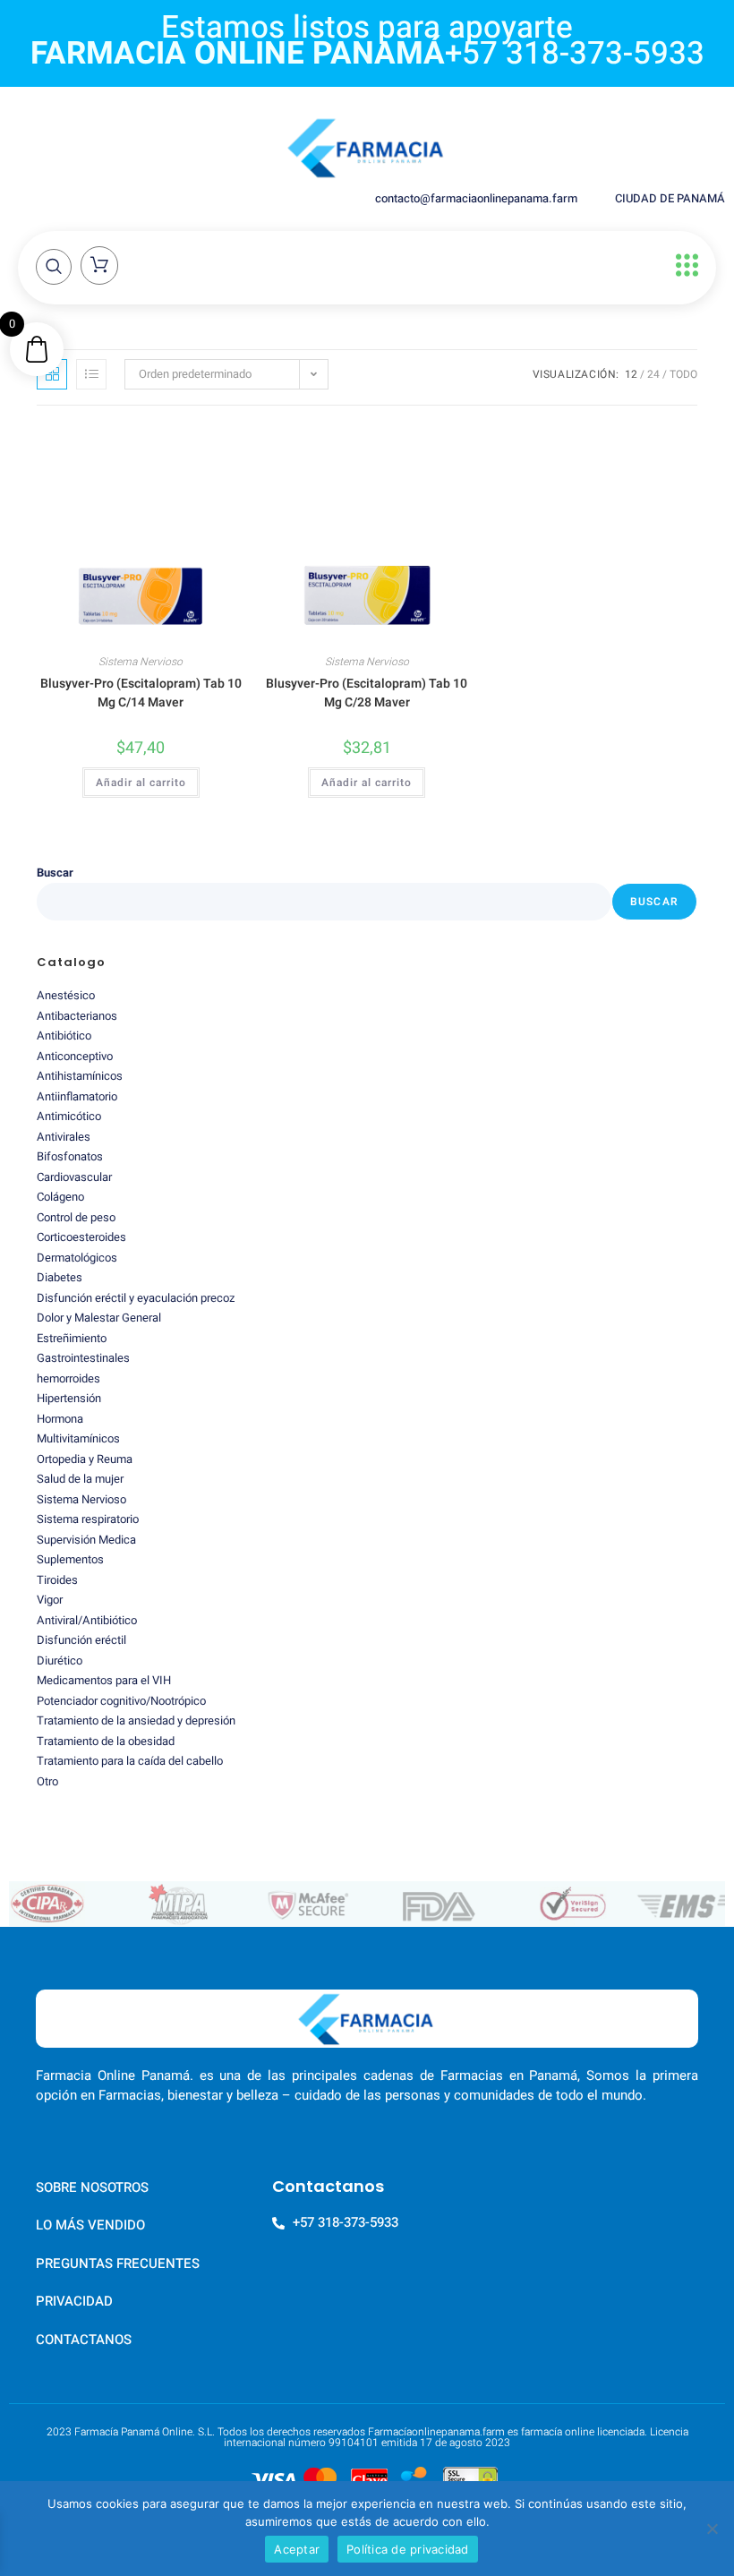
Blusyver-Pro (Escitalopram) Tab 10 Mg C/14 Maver (141, 693)
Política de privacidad (408, 2549)
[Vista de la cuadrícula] (52, 374)
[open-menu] (683, 265)
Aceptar (297, 2549)
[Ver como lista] (91, 374)
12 (631, 374)
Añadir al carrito (141, 783)
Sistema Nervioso (141, 662)
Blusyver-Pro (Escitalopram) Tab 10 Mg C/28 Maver (367, 693)
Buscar (55, 873)
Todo (683, 374)
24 (653, 374)
